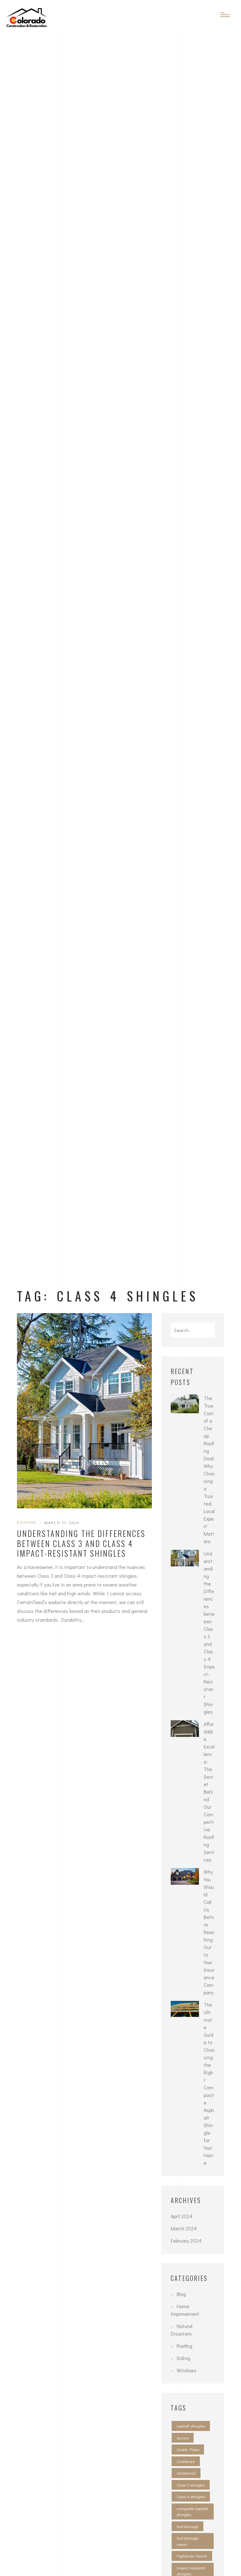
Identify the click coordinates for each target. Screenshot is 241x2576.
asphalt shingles (191, 2426)
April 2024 (182, 2216)
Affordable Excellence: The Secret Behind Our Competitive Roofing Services (209, 1792)
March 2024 (184, 2228)
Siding (183, 2358)
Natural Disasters (182, 2330)
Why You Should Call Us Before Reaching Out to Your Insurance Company (209, 1932)
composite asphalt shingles (192, 2511)
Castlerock (186, 2461)
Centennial (186, 2473)
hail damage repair (187, 2541)
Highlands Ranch (192, 2556)
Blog (181, 2294)
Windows (187, 2370)
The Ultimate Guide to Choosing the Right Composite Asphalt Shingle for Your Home (209, 2084)
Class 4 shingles (191, 2496)
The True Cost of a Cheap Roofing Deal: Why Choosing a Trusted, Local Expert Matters (209, 1470)
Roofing (27, 1522)
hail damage (187, 2526)
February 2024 (186, 2241)
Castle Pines (188, 2449)
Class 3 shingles (191, 2485)
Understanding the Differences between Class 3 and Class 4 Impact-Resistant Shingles (81, 1543)
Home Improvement (185, 2310)
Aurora (183, 2438)
